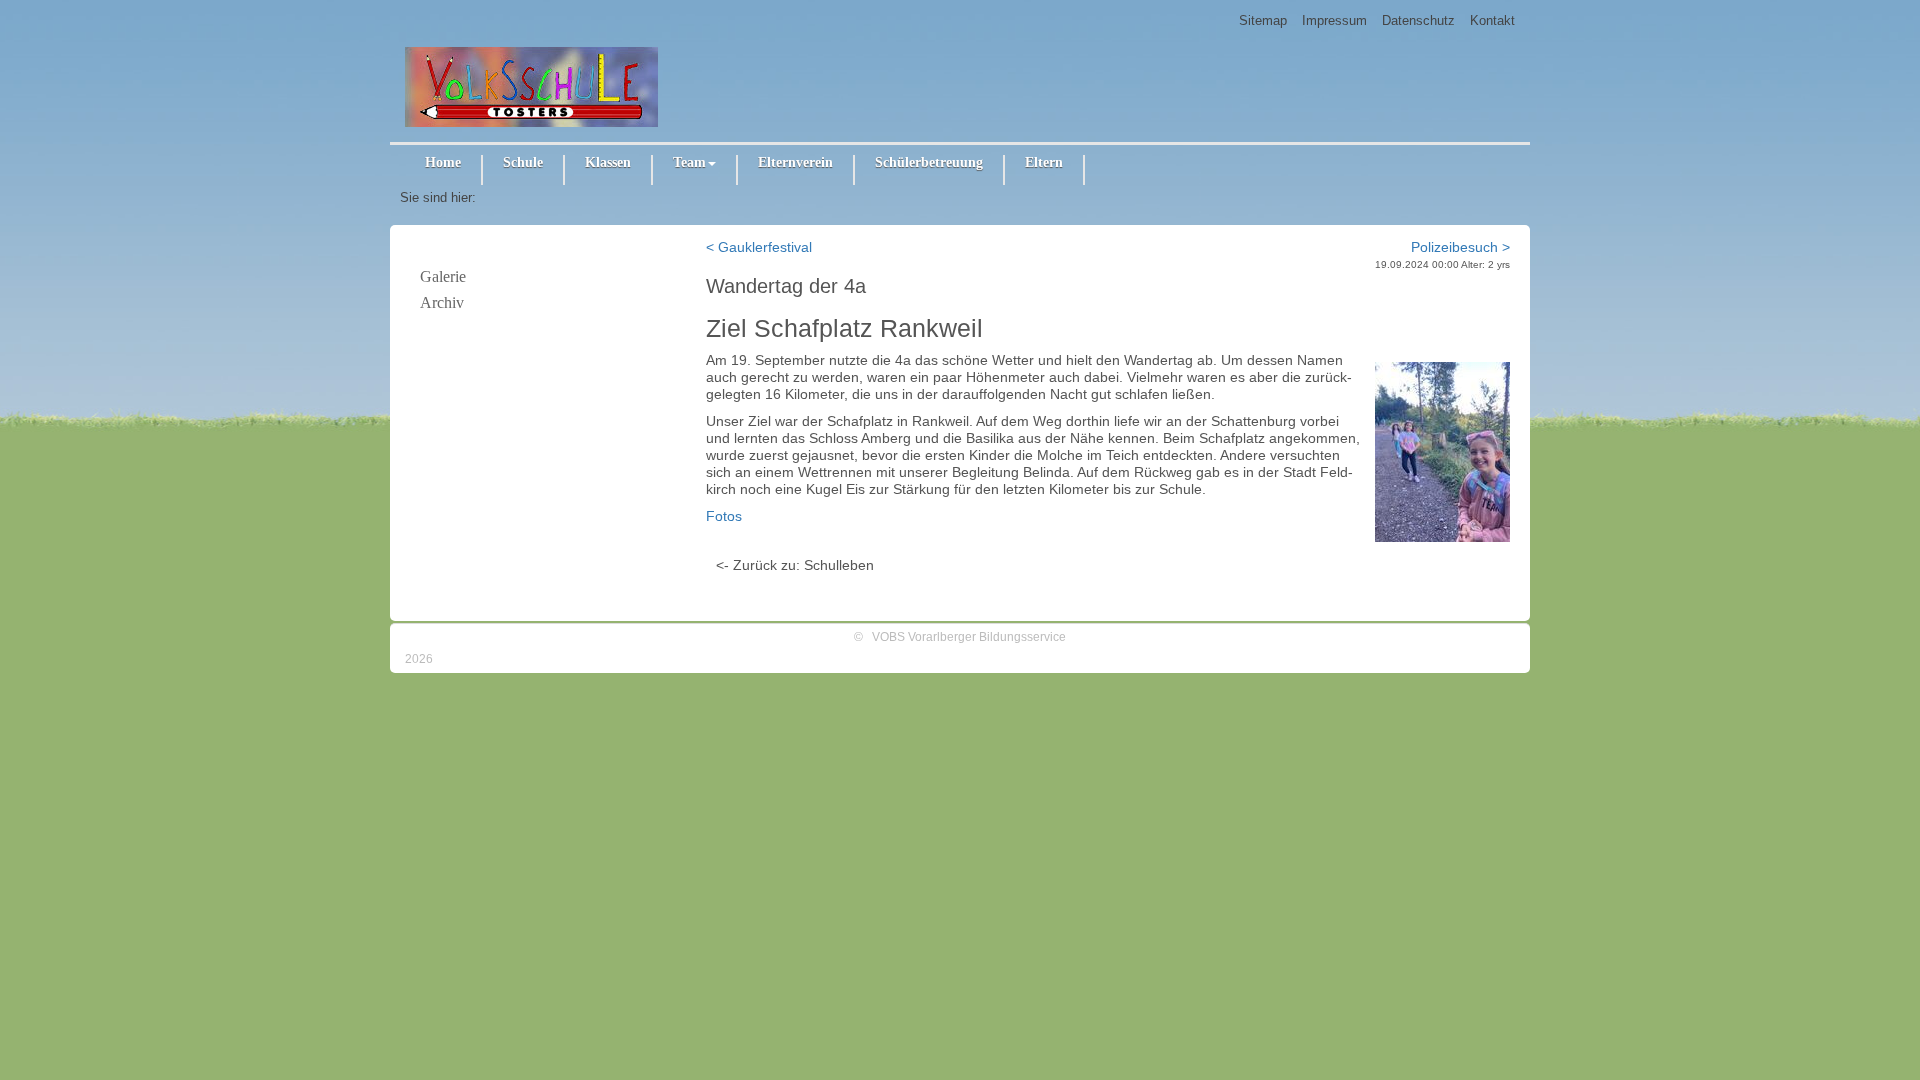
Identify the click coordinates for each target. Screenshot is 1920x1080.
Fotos (724, 516)
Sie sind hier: (438, 197)
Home (443, 162)
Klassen (608, 162)
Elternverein (795, 162)
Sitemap (1263, 20)
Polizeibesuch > (1460, 247)
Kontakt (1492, 20)
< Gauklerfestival (759, 247)
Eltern (1044, 162)
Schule (523, 162)
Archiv (442, 302)
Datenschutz (1418, 20)
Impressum (1334, 20)
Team (689, 162)
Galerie (443, 276)
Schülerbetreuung (929, 162)
